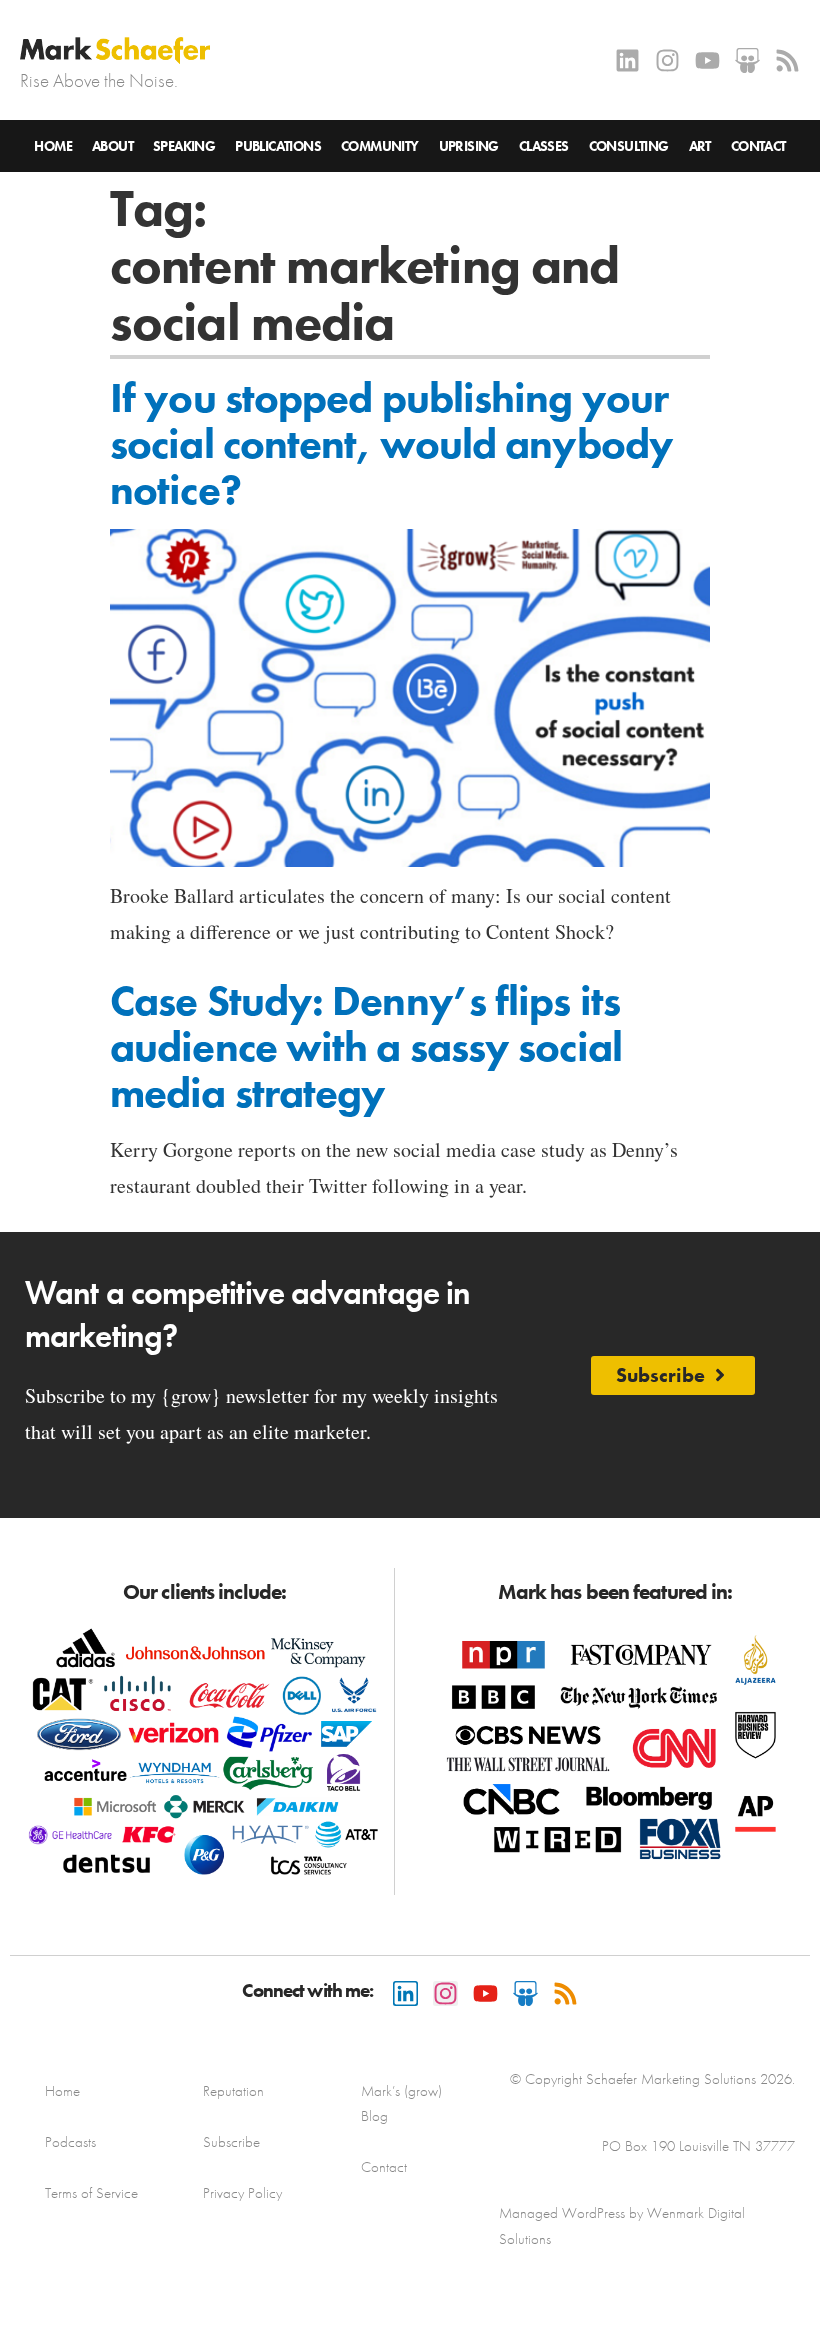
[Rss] (787, 60)
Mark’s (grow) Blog (401, 2103)
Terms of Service (91, 2193)
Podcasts (70, 2142)
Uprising (469, 146)
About (112, 146)
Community (380, 146)
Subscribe (231, 2142)
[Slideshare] (747, 60)
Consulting (629, 146)
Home (53, 146)
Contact (758, 146)
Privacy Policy (242, 2193)
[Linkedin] (627, 60)
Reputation (233, 2091)
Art (700, 146)
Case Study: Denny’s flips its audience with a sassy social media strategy (366, 1047)
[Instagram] (667, 60)
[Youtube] (707, 60)
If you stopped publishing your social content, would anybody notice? (391, 444)
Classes (544, 146)
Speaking (184, 146)
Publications (278, 146)
